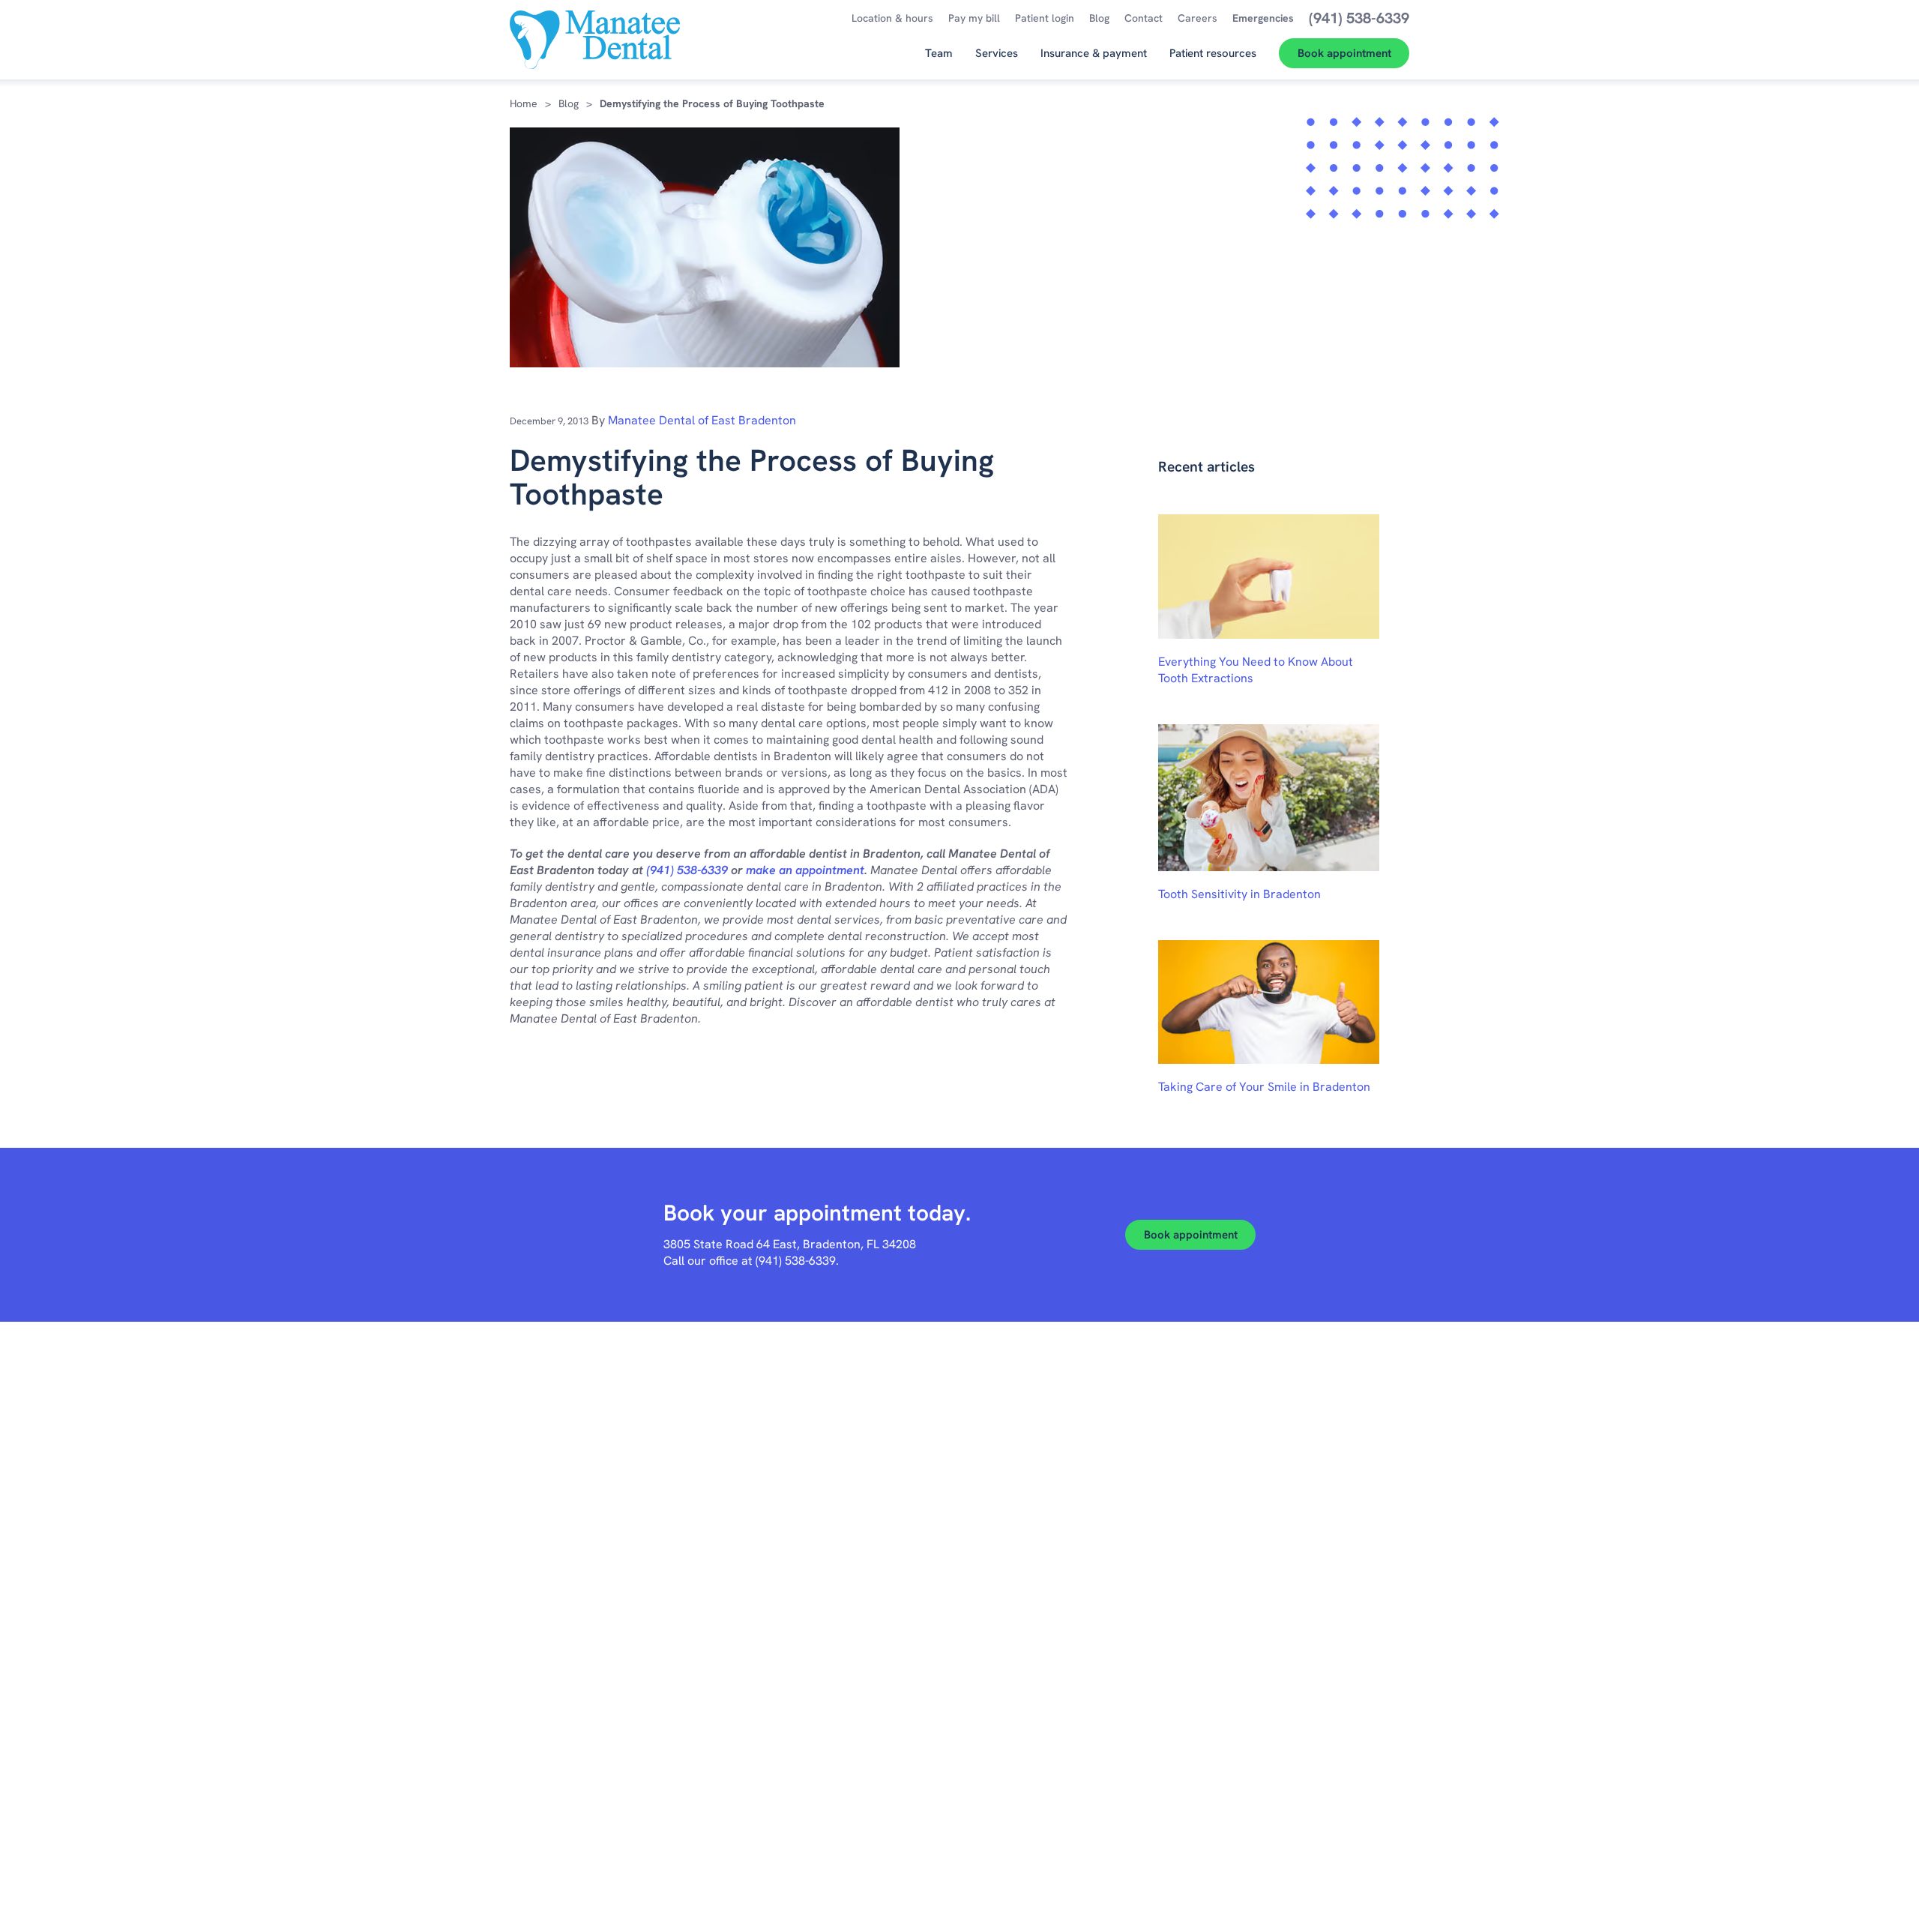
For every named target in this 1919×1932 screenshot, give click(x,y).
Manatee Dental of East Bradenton (702, 420)
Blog (569, 103)
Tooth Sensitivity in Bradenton (1239, 894)
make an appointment (805, 870)
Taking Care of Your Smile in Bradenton (1264, 1087)
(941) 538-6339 (687, 870)
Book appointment (1191, 1235)
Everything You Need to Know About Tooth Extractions (1256, 670)
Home (524, 103)
